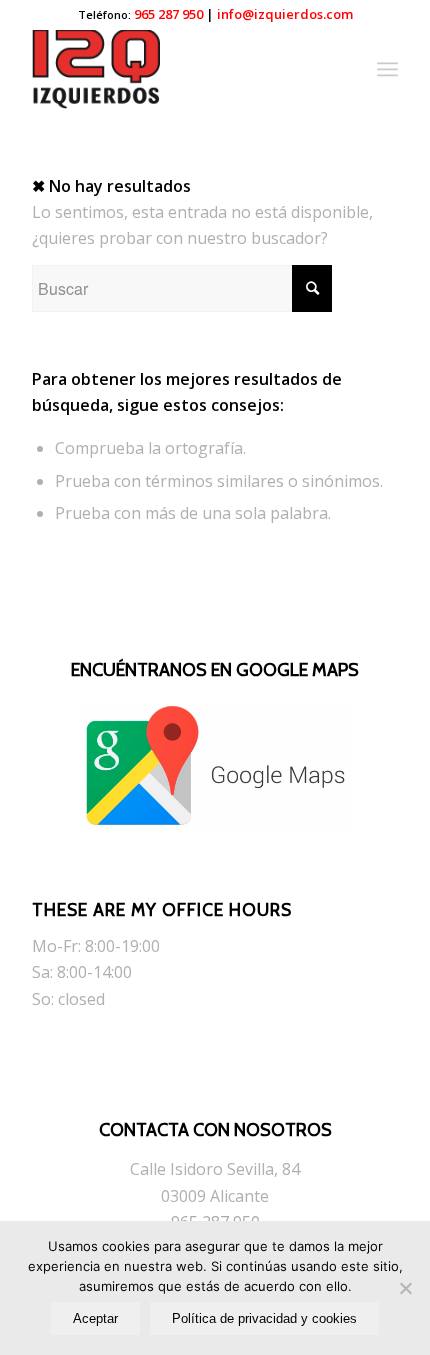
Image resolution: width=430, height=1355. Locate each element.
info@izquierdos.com (285, 14)
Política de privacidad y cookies (264, 1318)
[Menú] (387, 69)
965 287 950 (168, 14)
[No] (405, 1288)
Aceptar (95, 1318)
